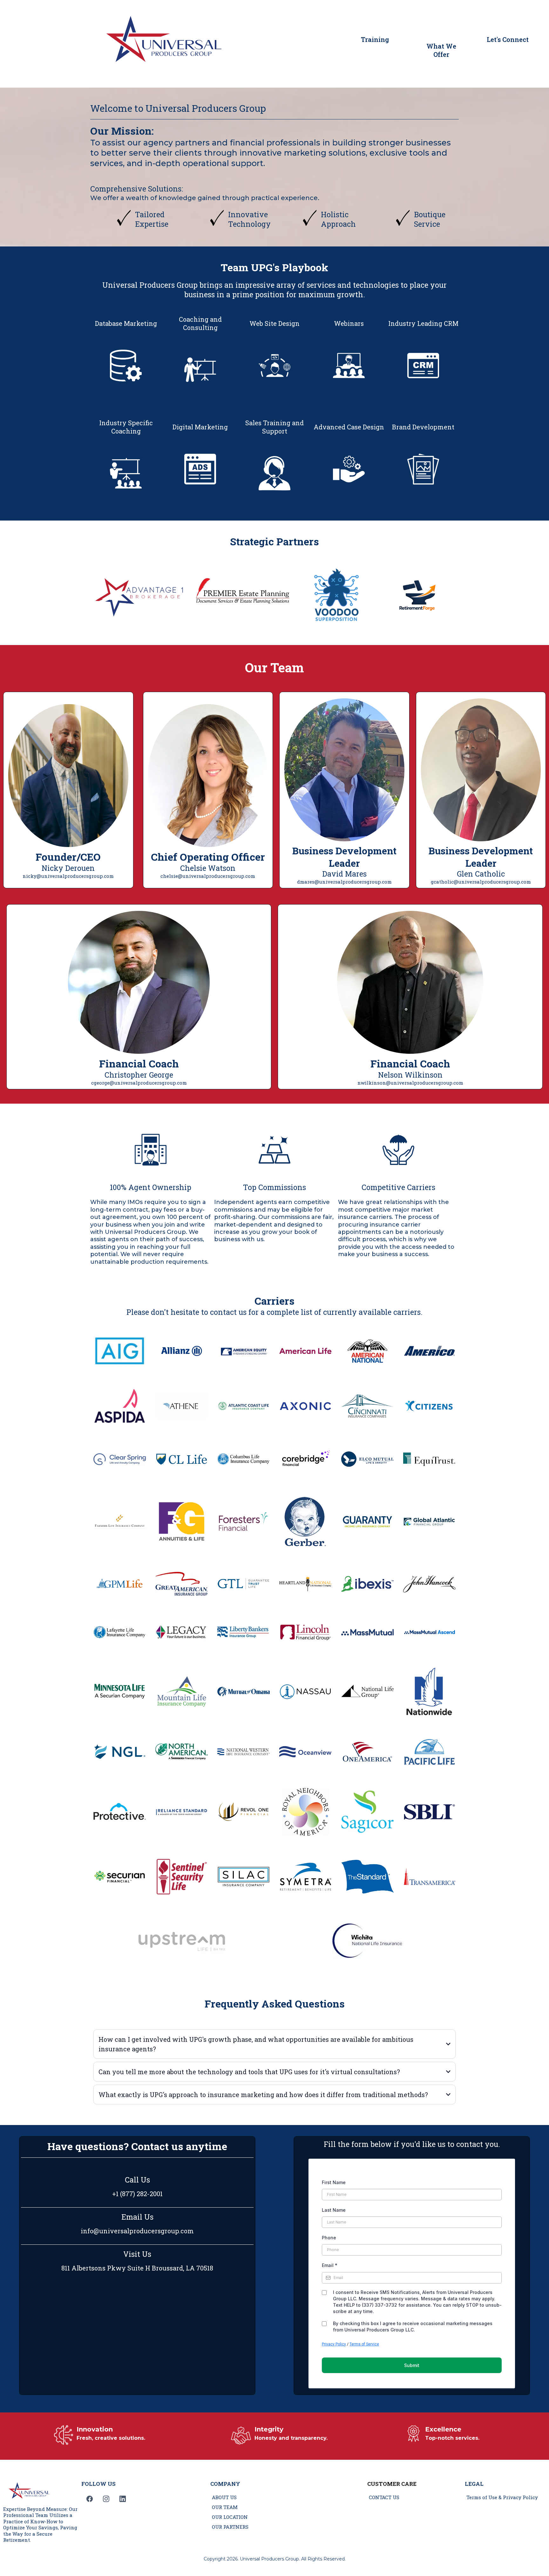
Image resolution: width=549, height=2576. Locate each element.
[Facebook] (90, 2499)
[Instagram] (106, 2499)
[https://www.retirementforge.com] (418, 597)
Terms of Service (364, 2344)
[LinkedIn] (123, 2499)
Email (330, 2265)
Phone (329, 2238)
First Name (334, 2182)
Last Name (334, 2210)
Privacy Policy (334, 2344)
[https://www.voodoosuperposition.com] (336, 597)
